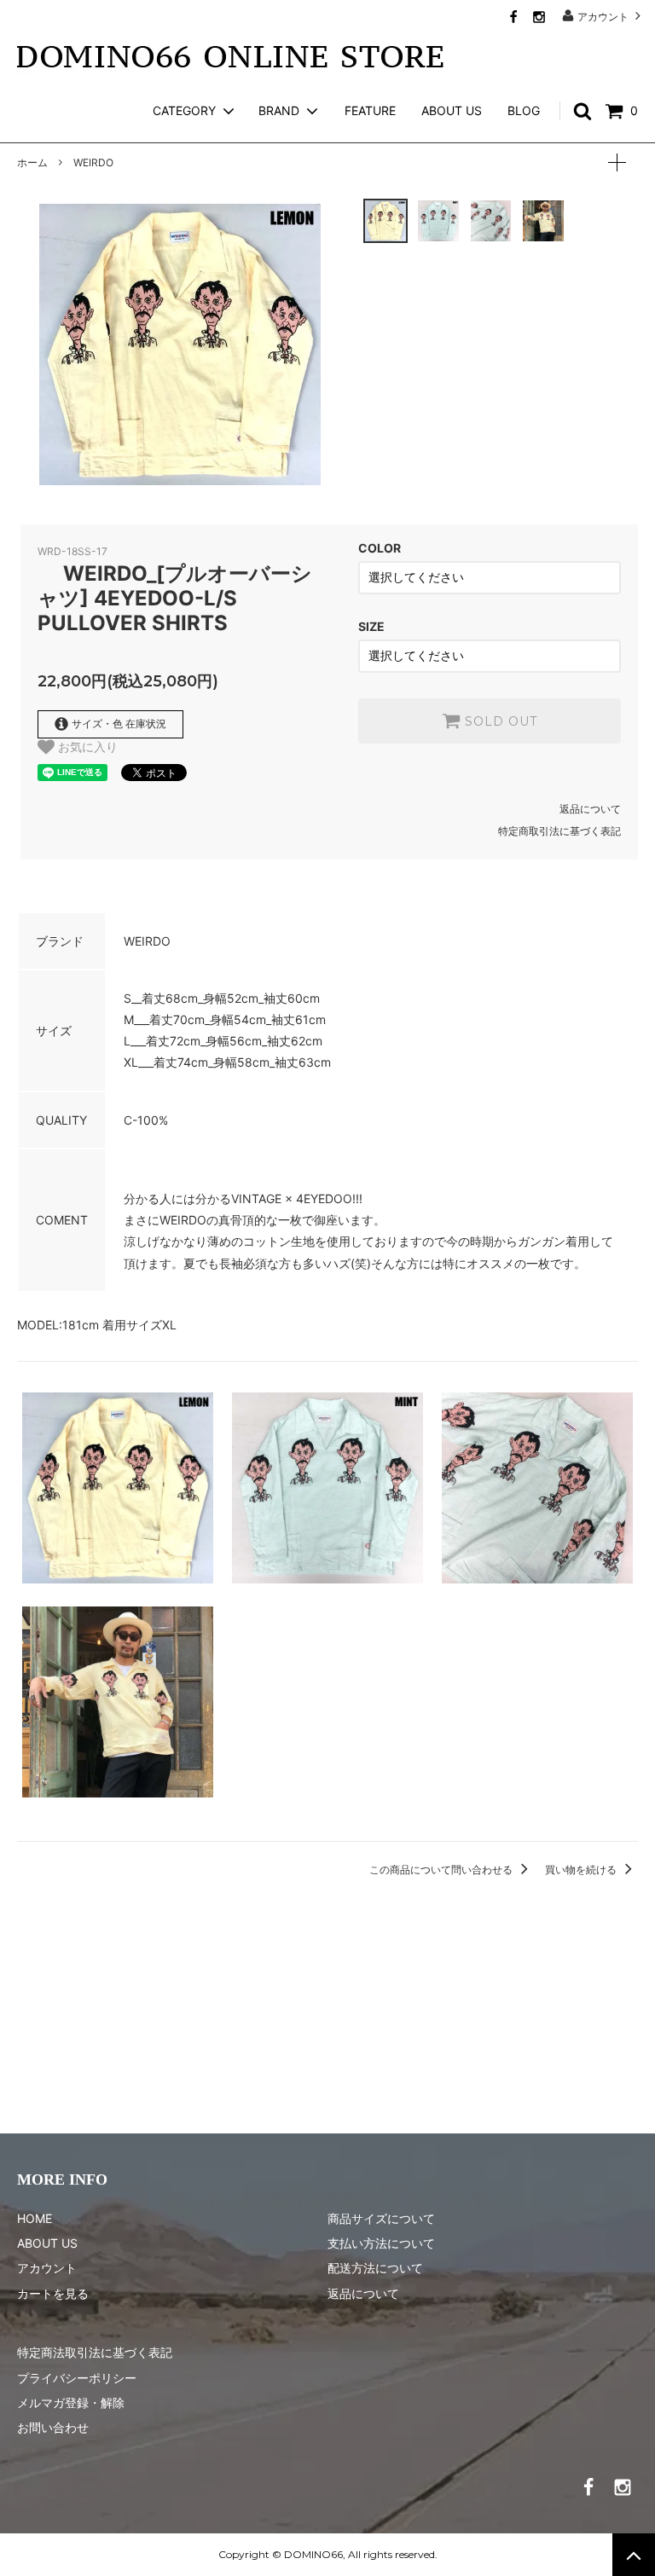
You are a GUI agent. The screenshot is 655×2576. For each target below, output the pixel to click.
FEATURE (370, 110)
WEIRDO (93, 162)
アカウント (603, 16)
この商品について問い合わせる (442, 1870)
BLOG (524, 110)
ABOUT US (452, 110)
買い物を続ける (582, 1870)
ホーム (32, 162)
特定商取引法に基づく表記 (559, 831)
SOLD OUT (499, 721)
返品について (590, 809)
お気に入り (86, 747)
